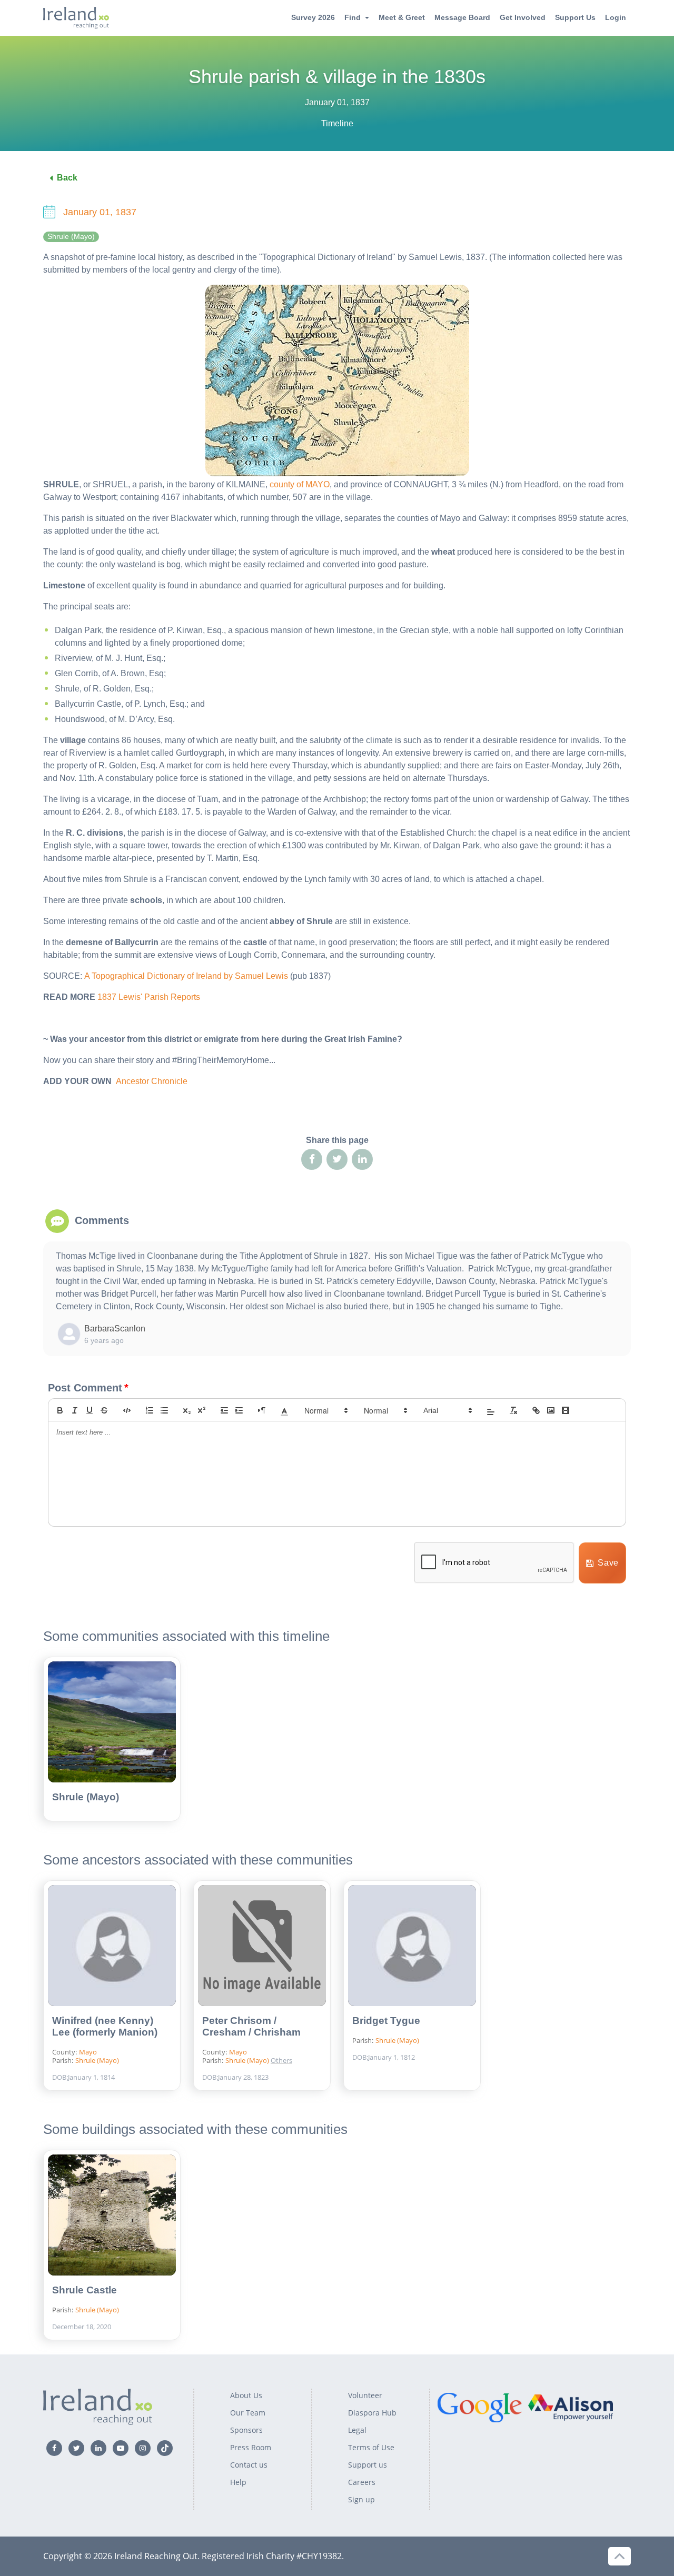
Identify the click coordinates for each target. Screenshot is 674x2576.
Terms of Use (371, 2447)
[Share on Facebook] (312, 1159)
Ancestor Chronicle (152, 1081)
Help (238, 2482)
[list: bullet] (164, 1410)
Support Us (575, 17)
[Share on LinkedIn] (362, 1159)
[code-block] (127, 1410)
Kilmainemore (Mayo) (314, 2042)
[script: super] (202, 1410)
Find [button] (353, 17)
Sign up (361, 2499)
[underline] (90, 1410)
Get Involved (523, 17)
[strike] (104, 1410)
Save (608, 1563)
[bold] (60, 1410)
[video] (566, 1410)
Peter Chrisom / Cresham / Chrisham (251, 2026)
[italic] (75, 1410)
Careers (362, 2482)
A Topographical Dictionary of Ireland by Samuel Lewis (186, 976)
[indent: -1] (224, 1410)
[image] (551, 1410)
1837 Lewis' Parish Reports (149, 997)
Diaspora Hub (372, 2413)
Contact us (249, 2465)
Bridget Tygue (386, 2021)
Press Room (251, 2447)
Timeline (337, 123)
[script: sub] (187, 1410)
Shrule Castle (85, 2290)
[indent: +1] (239, 1410)
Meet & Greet (402, 17)
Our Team (248, 2413)
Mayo (88, 2052)
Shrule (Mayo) (71, 237)
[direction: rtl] (262, 1410)
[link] (536, 1410)
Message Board (462, 17)
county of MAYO (300, 484)
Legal (357, 2430)
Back (67, 178)
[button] (284, 1410)
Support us (368, 2465)
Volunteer (365, 2395)
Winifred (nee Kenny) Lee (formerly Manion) (105, 2026)
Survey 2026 (313, 17)
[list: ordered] (150, 1410)
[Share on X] (337, 1159)
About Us (246, 2395)
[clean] (513, 1410)
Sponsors (246, 2430)
